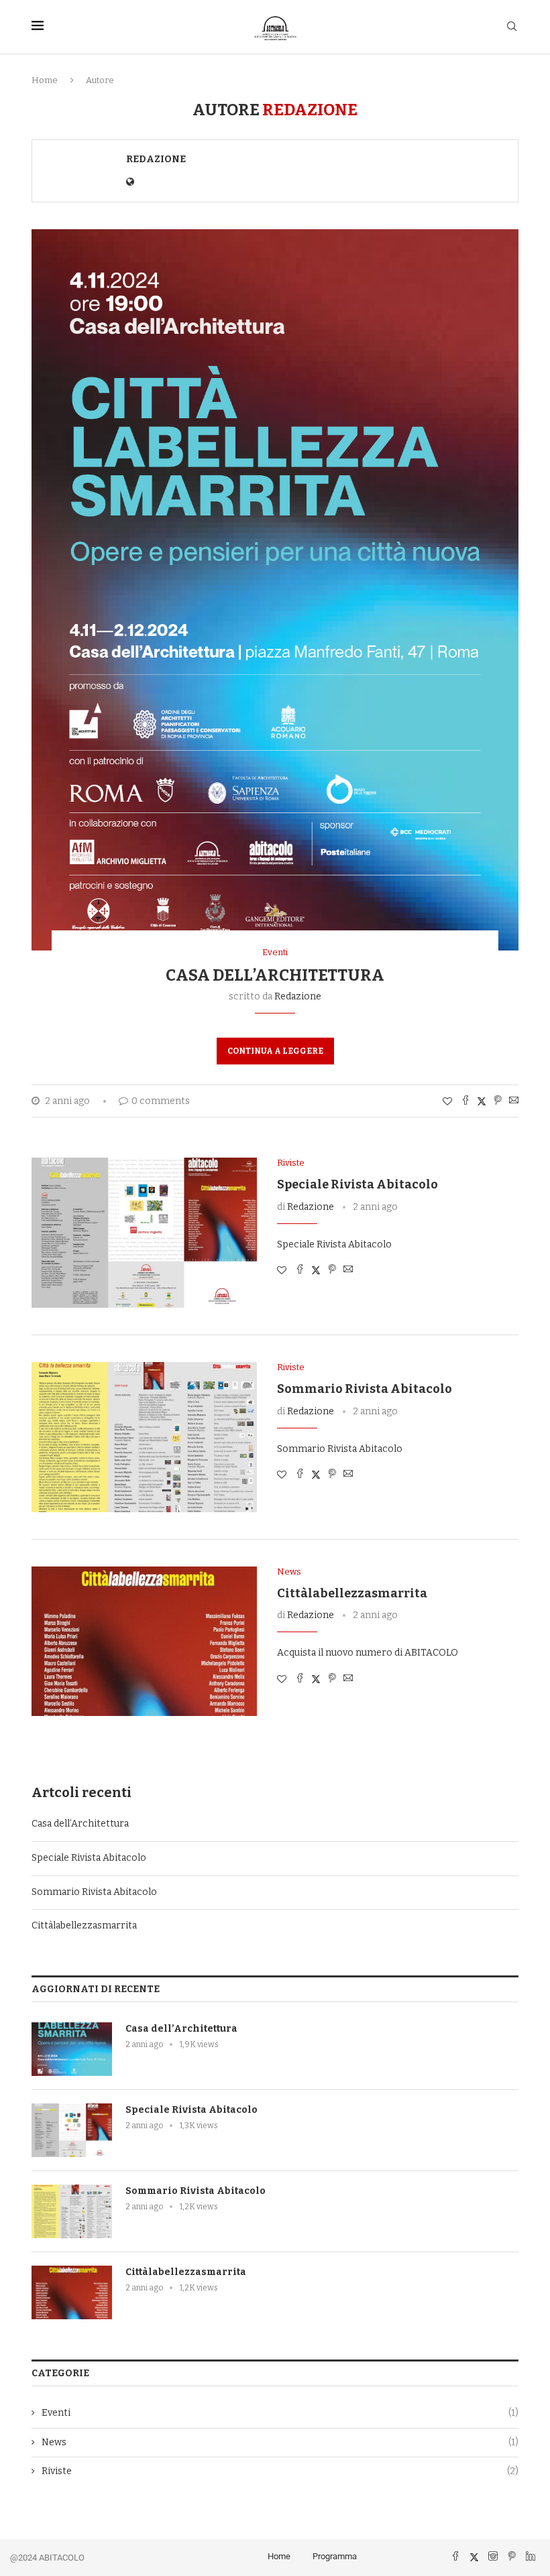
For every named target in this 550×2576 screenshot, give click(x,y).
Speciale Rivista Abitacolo (357, 1184)
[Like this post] (447, 1102)
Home (45, 80)
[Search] (512, 27)
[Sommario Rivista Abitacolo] (144, 1437)
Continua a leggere (275, 1051)
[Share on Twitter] (482, 1101)
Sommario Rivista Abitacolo (365, 1389)
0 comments (161, 1101)
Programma (335, 2556)
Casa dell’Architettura (275, 975)
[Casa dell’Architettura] (72, 2049)
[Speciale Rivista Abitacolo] (144, 1233)
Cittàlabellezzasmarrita (352, 1593)
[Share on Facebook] (465, 1101)
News (280, 2442)
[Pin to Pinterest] (498, 1101)
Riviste (280, 2471)
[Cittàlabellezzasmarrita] (144, 1642)
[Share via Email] (514, 1101)
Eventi (280, 2413)
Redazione (156, 159)
